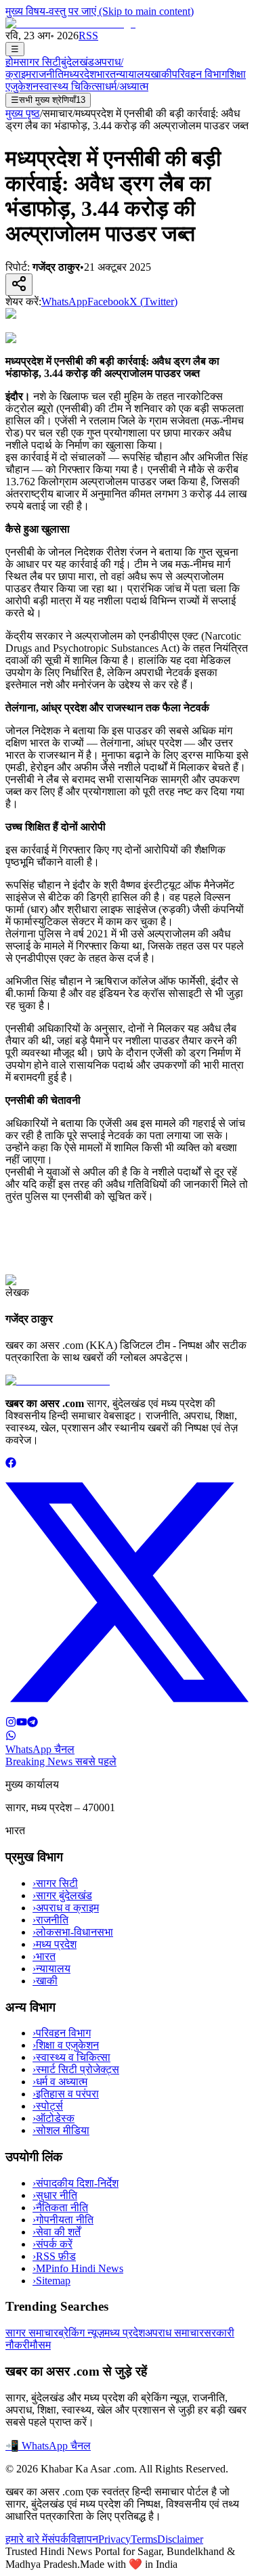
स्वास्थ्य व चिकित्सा (71, 2057)
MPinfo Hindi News (78, 2268)
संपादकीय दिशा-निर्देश (76, 2183)
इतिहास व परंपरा (66, 2094)
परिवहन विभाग (199, 74)
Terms (144, 2539)
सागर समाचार (32, 2333)
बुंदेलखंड (78, 62)
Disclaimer (180, 2539)
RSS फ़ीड (54, 2256)
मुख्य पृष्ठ (23, 113)
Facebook (108, 302)
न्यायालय (133, 74)
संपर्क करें (52, 2244)
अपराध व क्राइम (66, 1908)
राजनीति (47, 74)
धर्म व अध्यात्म (60, 2082)
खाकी (161, 74)
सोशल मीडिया (61, 2130)
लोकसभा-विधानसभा (73, 1932)
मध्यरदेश (80, 74)
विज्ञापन (83, 2539)
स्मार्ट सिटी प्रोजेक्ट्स (76, 2069)
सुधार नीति (55, 2195)
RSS (88, 36)
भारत (106, 74)
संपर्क (58, 2539)
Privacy (114, 2539)
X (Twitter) (153, 302)
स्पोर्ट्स (48, 2106)
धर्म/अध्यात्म (127, 86)
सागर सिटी (40, 62)
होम (12, 62)
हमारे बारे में (26, 2539)
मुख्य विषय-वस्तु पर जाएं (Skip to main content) (100, 11)
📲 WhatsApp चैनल (48, 2446)
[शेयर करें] (19, 285)
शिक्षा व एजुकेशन (66, 2045)
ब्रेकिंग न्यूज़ (81, 2333)
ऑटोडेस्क (54, 2118)
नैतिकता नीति (60, 2207)
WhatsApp (64, 302)
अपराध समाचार (174, 2333)
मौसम (40, 2345)
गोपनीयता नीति (63, 2220)
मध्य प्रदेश (55, 1944)
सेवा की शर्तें (57, 2232)
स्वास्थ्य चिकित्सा (72, 86)
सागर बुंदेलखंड (62, 1895)
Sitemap (51, 2281)
